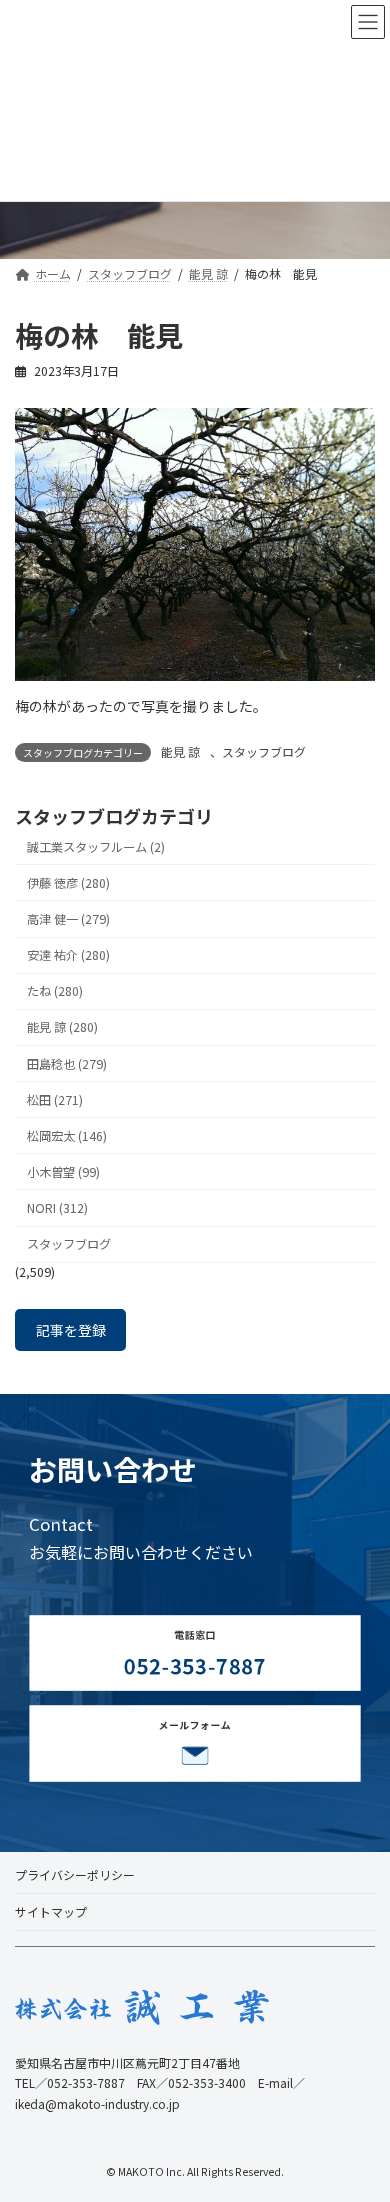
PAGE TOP (360, 2117)
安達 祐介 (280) (68, 956)
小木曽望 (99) (63, 1172)
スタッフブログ (264, 751)
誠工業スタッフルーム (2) (96, 847)
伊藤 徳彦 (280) (68, 883)
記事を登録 (71, 1330)
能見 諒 (180, 751)
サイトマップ (51, 1911)
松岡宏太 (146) (67, 1136)
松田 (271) (55, 1100)
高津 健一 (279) (68, 919)
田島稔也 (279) (67, 1064)
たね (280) (55, 992)
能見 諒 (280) (62, 1028)
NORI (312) (57, 1208)
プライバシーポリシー (75, 1874)
